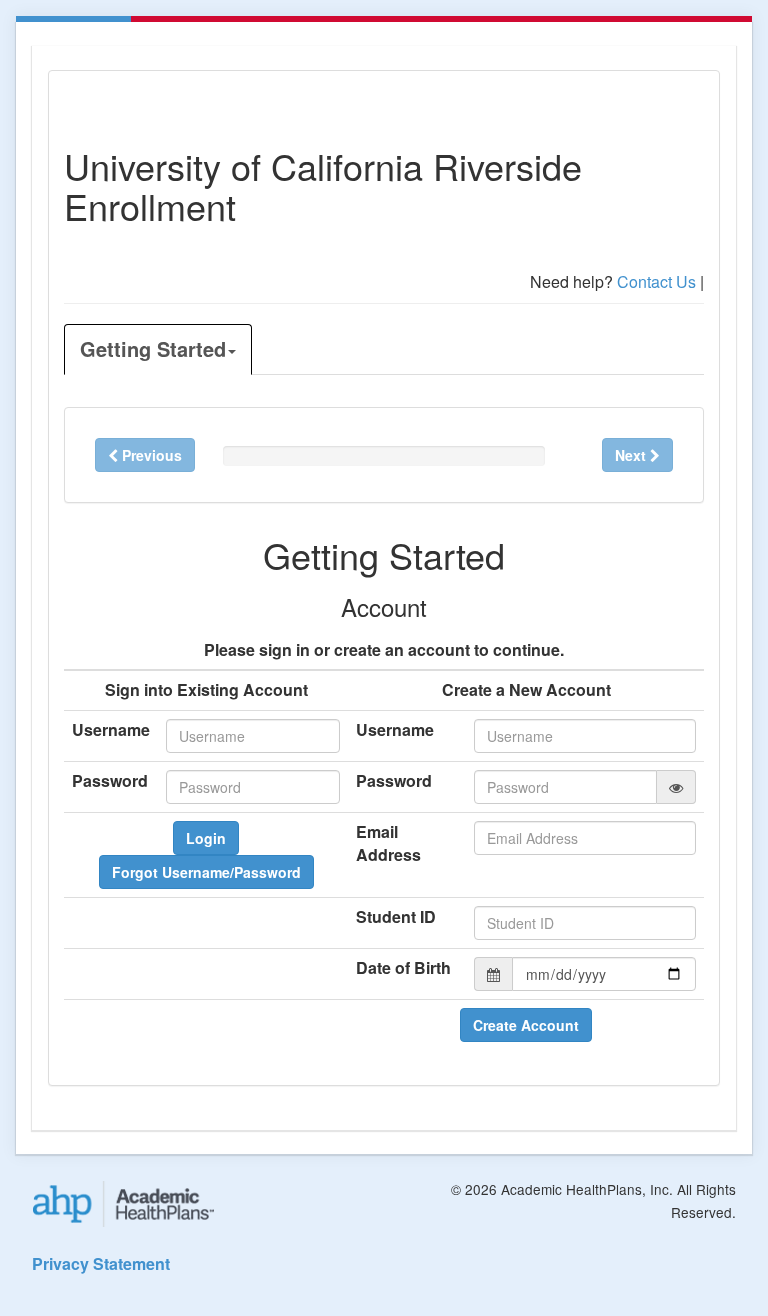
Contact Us (656, 281)
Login (206, 838)
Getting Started (153, 348)
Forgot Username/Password (206, 872)
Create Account (526, 1025)
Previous (150, 455)
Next (632, 455)
